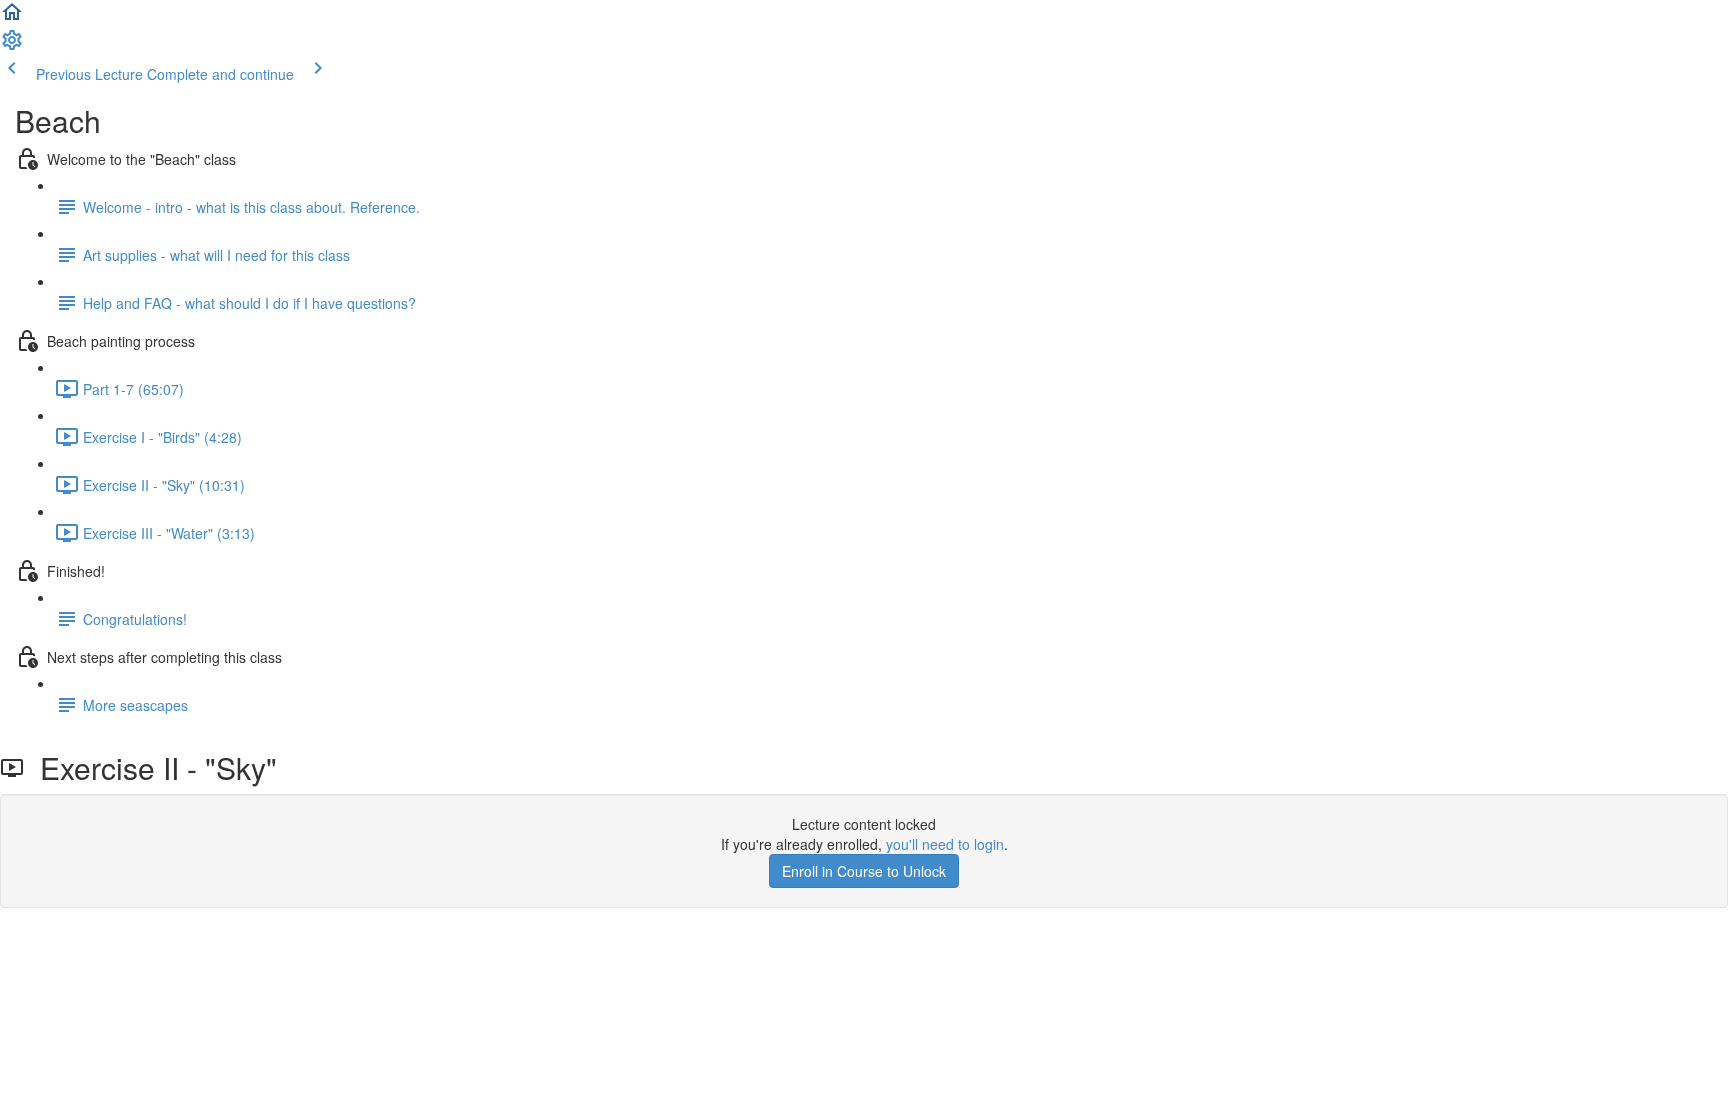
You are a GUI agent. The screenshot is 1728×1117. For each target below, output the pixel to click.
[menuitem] (12, 46)
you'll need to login (945, 844)
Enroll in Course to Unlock (864, 871)
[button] (12, 18)
